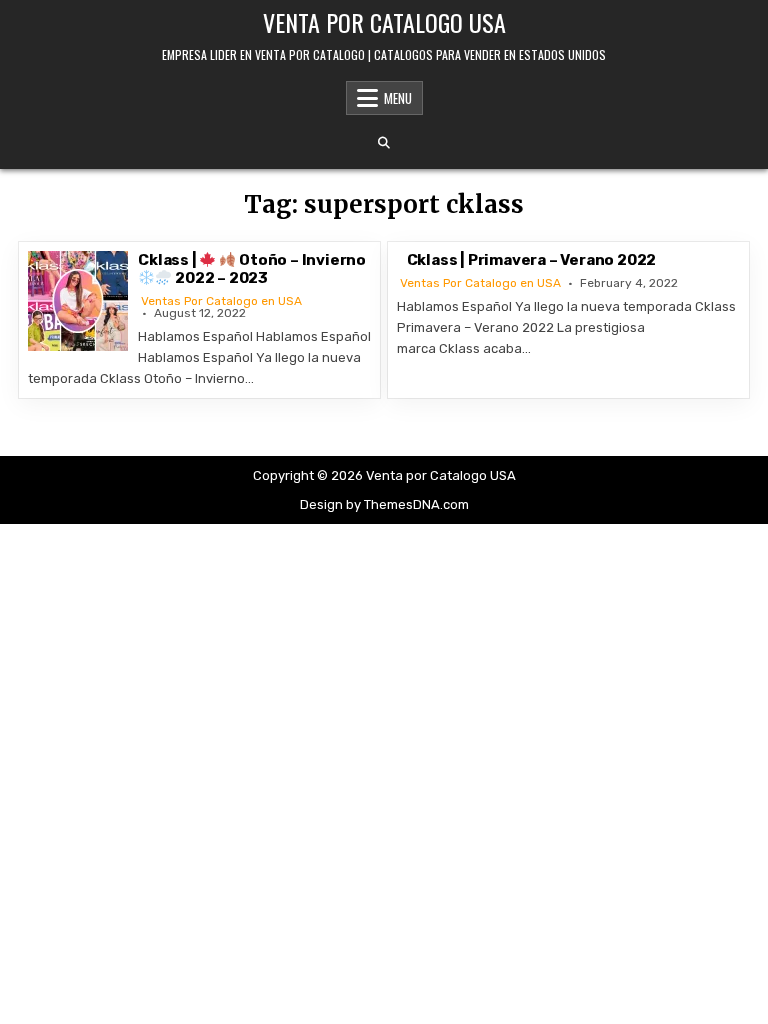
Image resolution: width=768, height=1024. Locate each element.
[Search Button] (384, 143)
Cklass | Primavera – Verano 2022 (532, 260)
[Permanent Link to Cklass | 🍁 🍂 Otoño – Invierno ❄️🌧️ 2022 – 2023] (78, 301)
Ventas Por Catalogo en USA (221, 301)
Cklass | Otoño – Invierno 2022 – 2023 (252, 269)
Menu (398, 98)
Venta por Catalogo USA (384, 22)
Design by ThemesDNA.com (384, 504)
